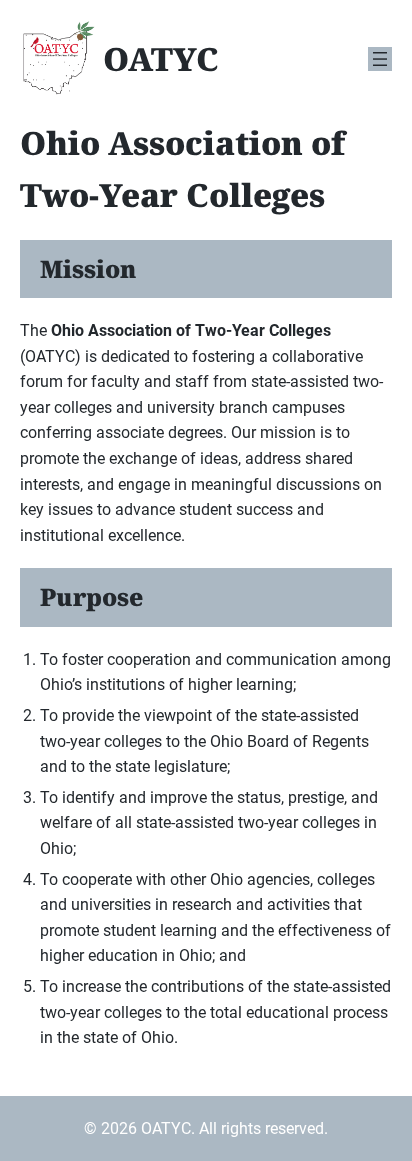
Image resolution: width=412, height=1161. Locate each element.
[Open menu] (380, 59)
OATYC (161, 58)
